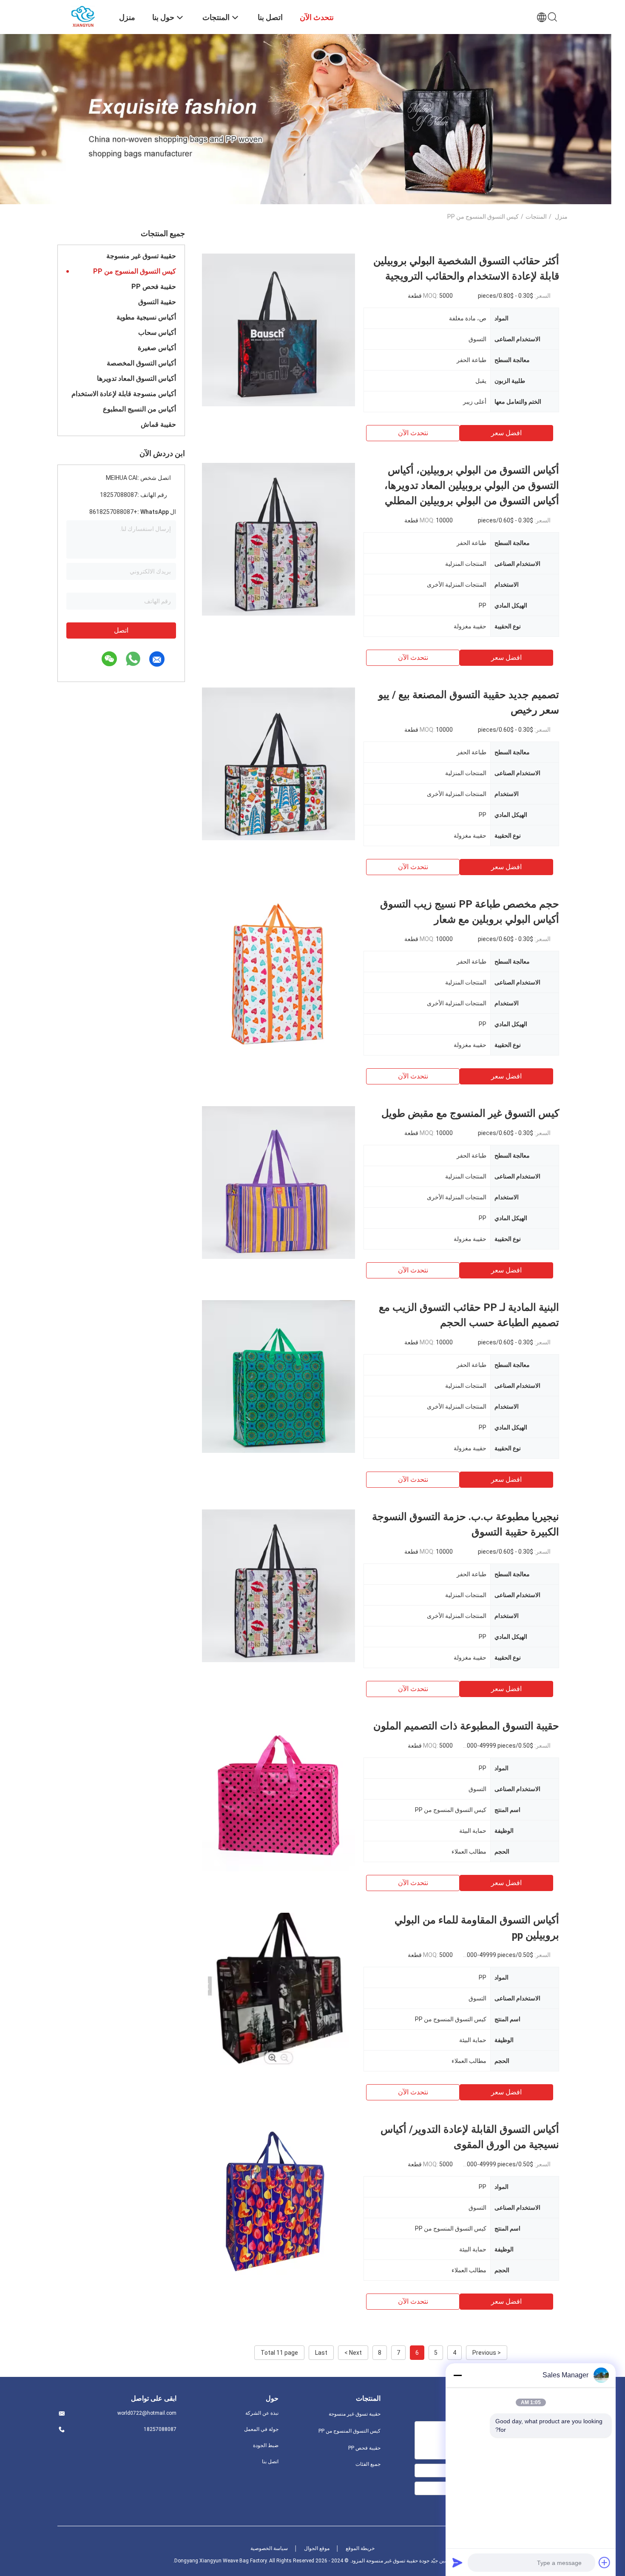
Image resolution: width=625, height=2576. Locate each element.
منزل (561, 217)
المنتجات (536, 217)
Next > (353, 2353)
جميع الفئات (368, 2464)
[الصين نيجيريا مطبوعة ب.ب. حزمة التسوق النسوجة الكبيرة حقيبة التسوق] (278, 1586)
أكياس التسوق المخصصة (141, 363)
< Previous (487, 2353)
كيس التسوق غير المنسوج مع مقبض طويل (470, 1113)
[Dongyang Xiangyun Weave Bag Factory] (83, 16)
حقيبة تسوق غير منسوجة (141, 256)
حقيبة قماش (158, 424)
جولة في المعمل (261, 2429)
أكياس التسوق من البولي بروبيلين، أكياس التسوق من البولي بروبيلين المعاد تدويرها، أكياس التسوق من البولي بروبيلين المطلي (472, 485)
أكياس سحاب (157, 332)
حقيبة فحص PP (154, 287)
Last (321, 2353)
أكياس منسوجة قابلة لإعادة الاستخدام (124, 394)
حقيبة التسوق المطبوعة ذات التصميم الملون (466, 1726)
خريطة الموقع (360, 2548)
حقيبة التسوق (157, 302)
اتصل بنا (270, 2462)
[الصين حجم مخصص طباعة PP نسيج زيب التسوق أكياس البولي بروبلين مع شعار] (278, 973)
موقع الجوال (317, 2548)
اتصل (121, 630)
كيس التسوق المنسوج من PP (135, 271)
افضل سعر (506, 433)
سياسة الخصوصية (269, 2548)
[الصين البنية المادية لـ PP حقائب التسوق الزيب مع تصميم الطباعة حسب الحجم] (278, 1376)
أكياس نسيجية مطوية (146, 317)
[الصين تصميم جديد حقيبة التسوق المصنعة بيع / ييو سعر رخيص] (278, 764)
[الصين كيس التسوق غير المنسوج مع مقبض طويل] (278, 1182)
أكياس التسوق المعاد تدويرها (136, 378)
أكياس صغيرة (157, 348)
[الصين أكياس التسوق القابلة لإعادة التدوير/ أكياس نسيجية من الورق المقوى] (278, 2198)
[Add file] (605, 2562)
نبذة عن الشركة (262, 2413)
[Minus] (457, 2375)
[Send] (457, 2562)
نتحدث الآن (413, 433)
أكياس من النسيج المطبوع (139, 409)
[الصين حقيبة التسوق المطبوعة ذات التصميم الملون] (278, 1795)
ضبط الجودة (266, 2445)
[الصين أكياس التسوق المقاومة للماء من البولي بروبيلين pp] (278, 1989)
